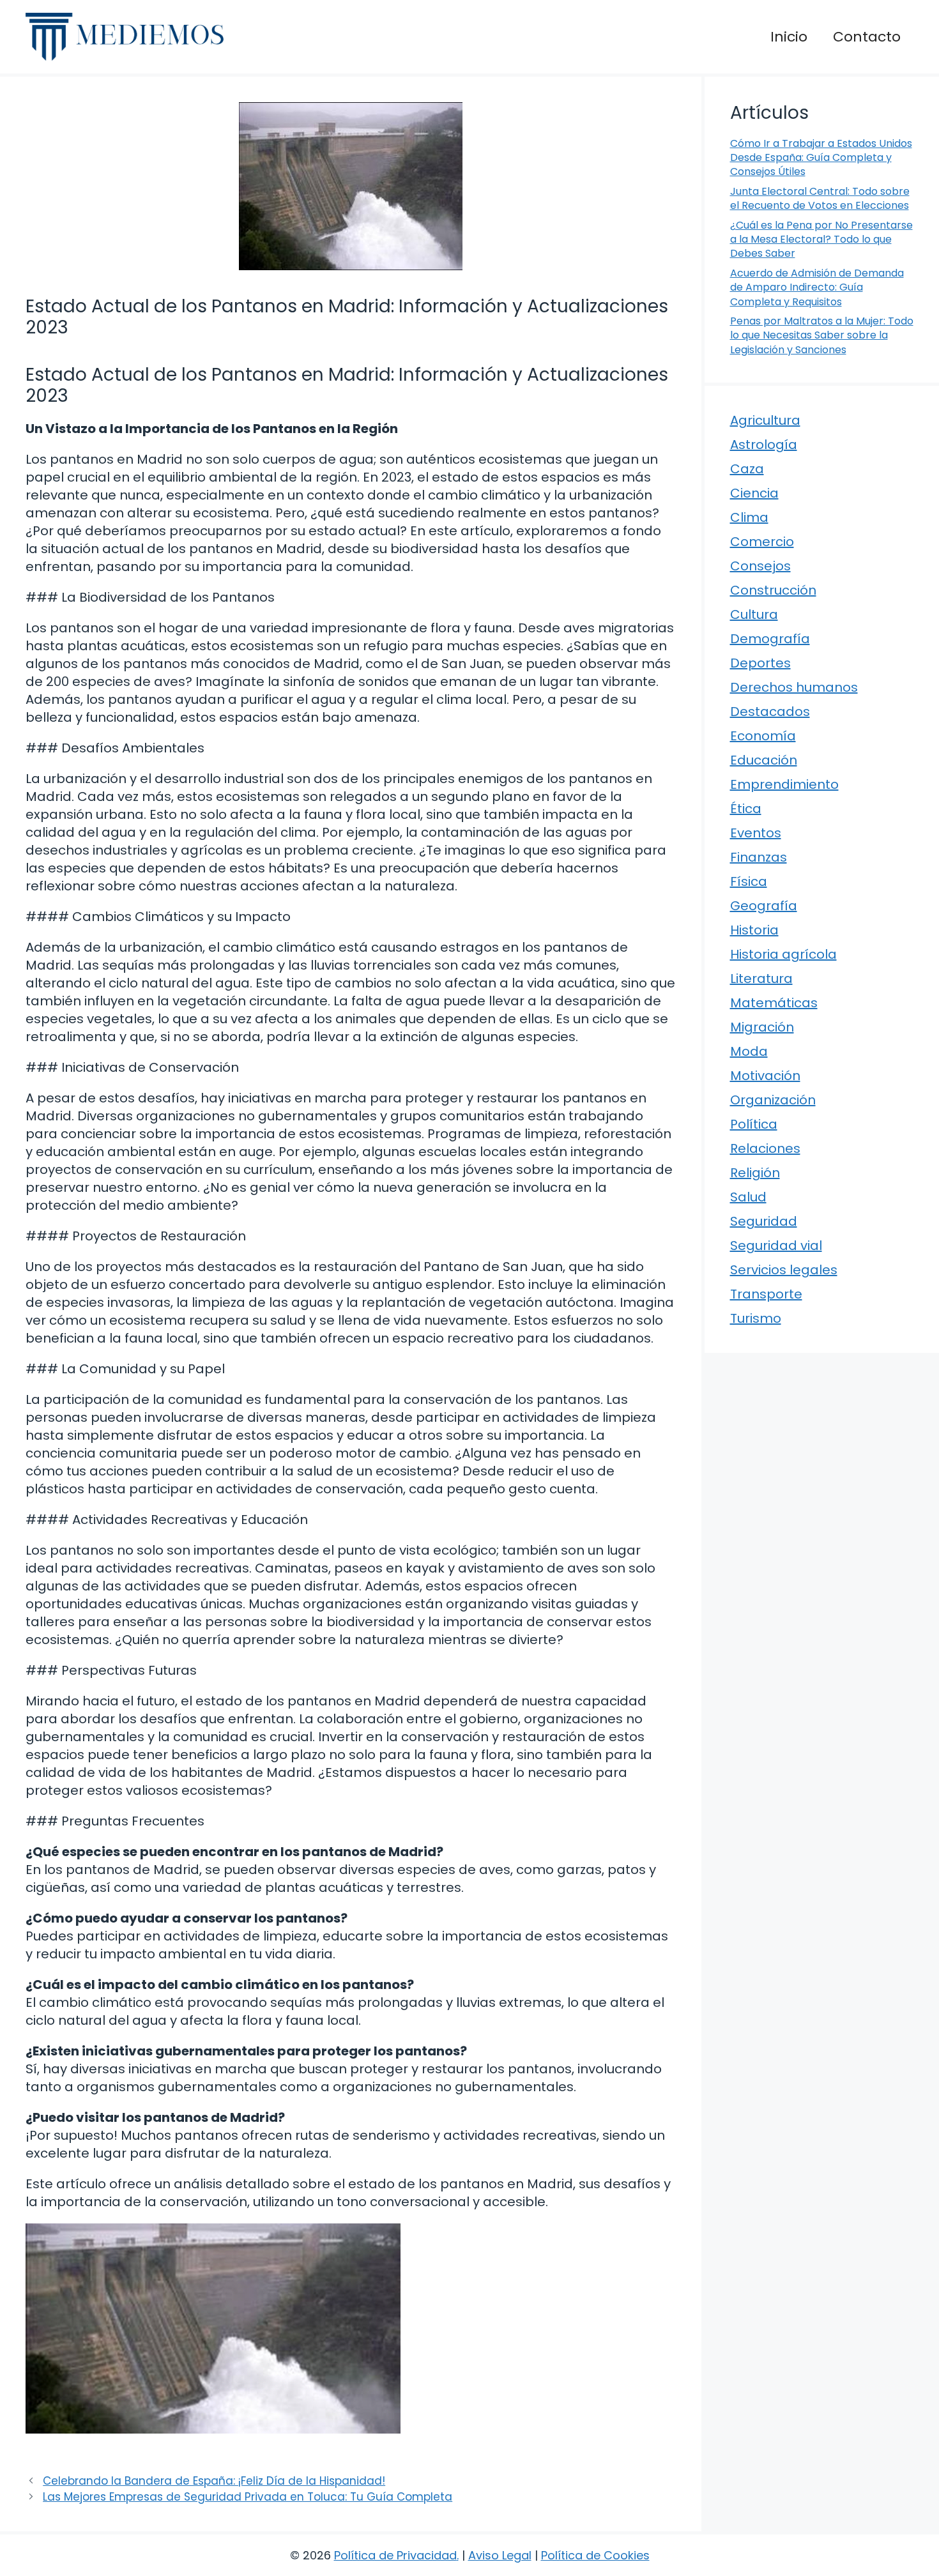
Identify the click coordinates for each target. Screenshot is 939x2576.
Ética (746, 809)
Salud (748, 1197)
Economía (763, 736)
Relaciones (765, 1148)
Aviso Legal (500, 2555)
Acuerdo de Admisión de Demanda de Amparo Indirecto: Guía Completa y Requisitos (817, 287)
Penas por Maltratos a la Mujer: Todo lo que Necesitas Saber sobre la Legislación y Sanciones (822, 335)
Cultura (754, 614)
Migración (762, 1027)
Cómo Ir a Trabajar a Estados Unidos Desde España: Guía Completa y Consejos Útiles (821, 158)
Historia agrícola (783, 954)
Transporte (766, 1294)
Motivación (765, 1076)
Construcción (773, 590)
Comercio (762, 542)
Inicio (789, 37)
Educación (764, 760)
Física (749, 881)
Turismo (756, 1318)
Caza (747, 469)
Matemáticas (774, 1003)
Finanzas (759, 857)
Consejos (760, 566)
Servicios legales (784, 1270)
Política (754, 1124)
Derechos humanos (794, 687)
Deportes (760, 663)
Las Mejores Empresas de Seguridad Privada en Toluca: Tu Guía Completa (248, 2497)
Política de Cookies (595, 2555)
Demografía (770, 639)
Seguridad (764, 1221)
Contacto (867, 37)
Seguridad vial (776, 1246)
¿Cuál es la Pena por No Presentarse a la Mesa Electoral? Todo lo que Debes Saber (821, 240)
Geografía (764, 906)
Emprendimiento (784, 784)
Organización (773, 1100)
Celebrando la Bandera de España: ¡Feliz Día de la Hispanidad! (214, 2481)
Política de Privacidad (395, 2555)
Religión (755, 1173)
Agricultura (765, 420)
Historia (754, 930)
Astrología (764, 445)
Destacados (770, 712)
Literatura (761, 979)
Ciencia (754, 493)
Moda (749, 1051)
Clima (749, 517)
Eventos (756, 833)
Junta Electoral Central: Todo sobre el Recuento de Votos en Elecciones (820, 198)
